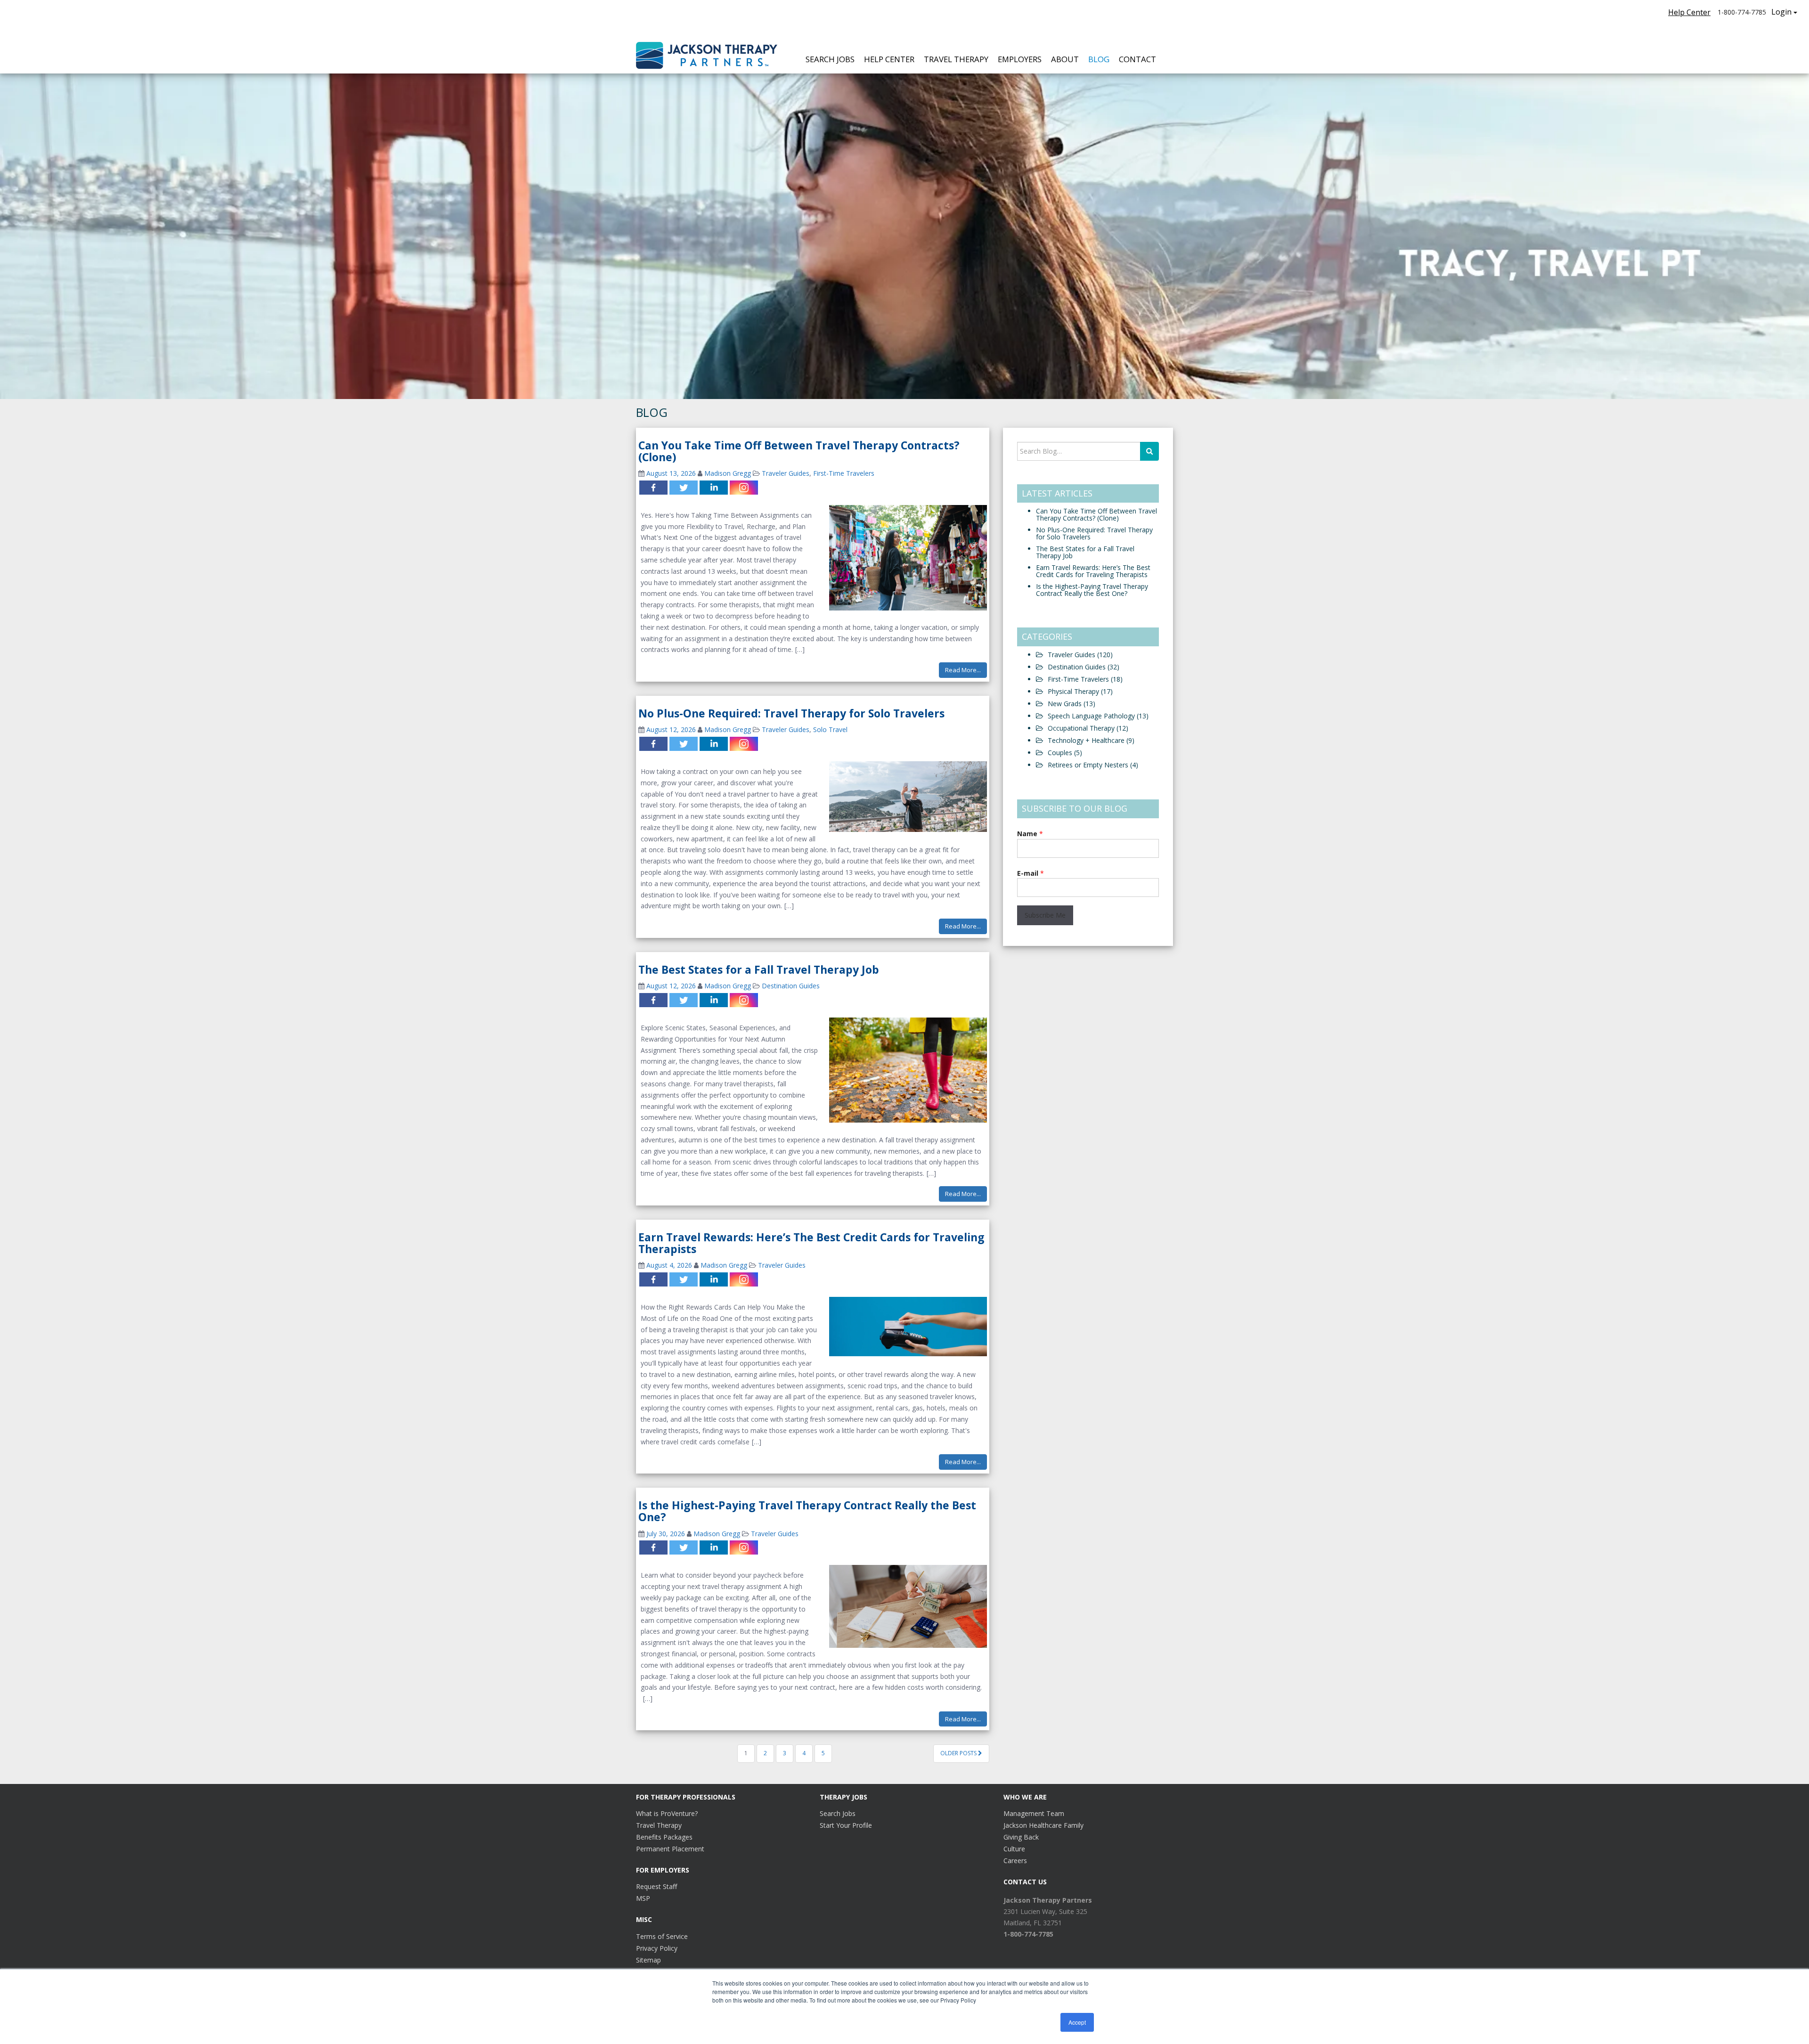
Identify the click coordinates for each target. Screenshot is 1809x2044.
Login (1781, 12)
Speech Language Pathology (1098, 716)
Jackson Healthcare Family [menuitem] (1043, 1825)
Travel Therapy (956, 59)
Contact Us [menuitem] (1025, 1882)
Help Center (1689, 12)
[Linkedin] (714, 488)
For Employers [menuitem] (663, 1870)
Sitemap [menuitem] (648, 1960)
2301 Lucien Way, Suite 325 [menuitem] (1045, 1911)
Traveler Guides (786, 473)
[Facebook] (653, 488)
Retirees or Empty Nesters (1093, 765)
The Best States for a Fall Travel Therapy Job (759, 969)
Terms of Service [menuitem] (662, 1936)
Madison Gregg (728, 473)
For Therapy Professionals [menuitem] (686, 1797)
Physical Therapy (1080, 691)
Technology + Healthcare (1091, 740)
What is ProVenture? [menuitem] (667, 1813)
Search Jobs (830, 59)
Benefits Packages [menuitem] (664, 1837)
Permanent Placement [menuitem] (670, 1849)
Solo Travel (830, 729)
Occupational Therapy (1088, 728)
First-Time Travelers (844, 473)
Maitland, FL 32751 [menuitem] (1033, 1923)
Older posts (959, 1753)
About (1065, 59)
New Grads (1072, 704)
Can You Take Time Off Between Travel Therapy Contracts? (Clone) (799, 451)
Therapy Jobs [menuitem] (843, 1797)
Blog (1099, 59)
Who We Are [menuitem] (1025, 1797)
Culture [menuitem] (1014, 1849)
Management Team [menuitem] (1034, 1813)
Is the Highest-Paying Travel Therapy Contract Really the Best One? (807, 1511)
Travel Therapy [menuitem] (659, 1825)
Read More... (963, 670)
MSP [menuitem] (643, 1898)
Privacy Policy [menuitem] (657, 1948)
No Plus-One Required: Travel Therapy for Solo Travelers (791, 713)
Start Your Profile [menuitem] (846, 1825)
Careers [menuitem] (1015, 1861)
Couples (1065, 753)
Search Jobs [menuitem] (838, 1813)
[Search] (1149, 451)
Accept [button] (1077, 2022)
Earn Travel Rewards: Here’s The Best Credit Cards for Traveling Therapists (811, 1243)
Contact (1137, 59)
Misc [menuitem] (644, 1919)
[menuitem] (1048, 1900)
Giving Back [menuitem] (1021, 1837)
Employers (1020, 59)
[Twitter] (684, 488)
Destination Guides (791, 986)
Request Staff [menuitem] (656, 1886)
